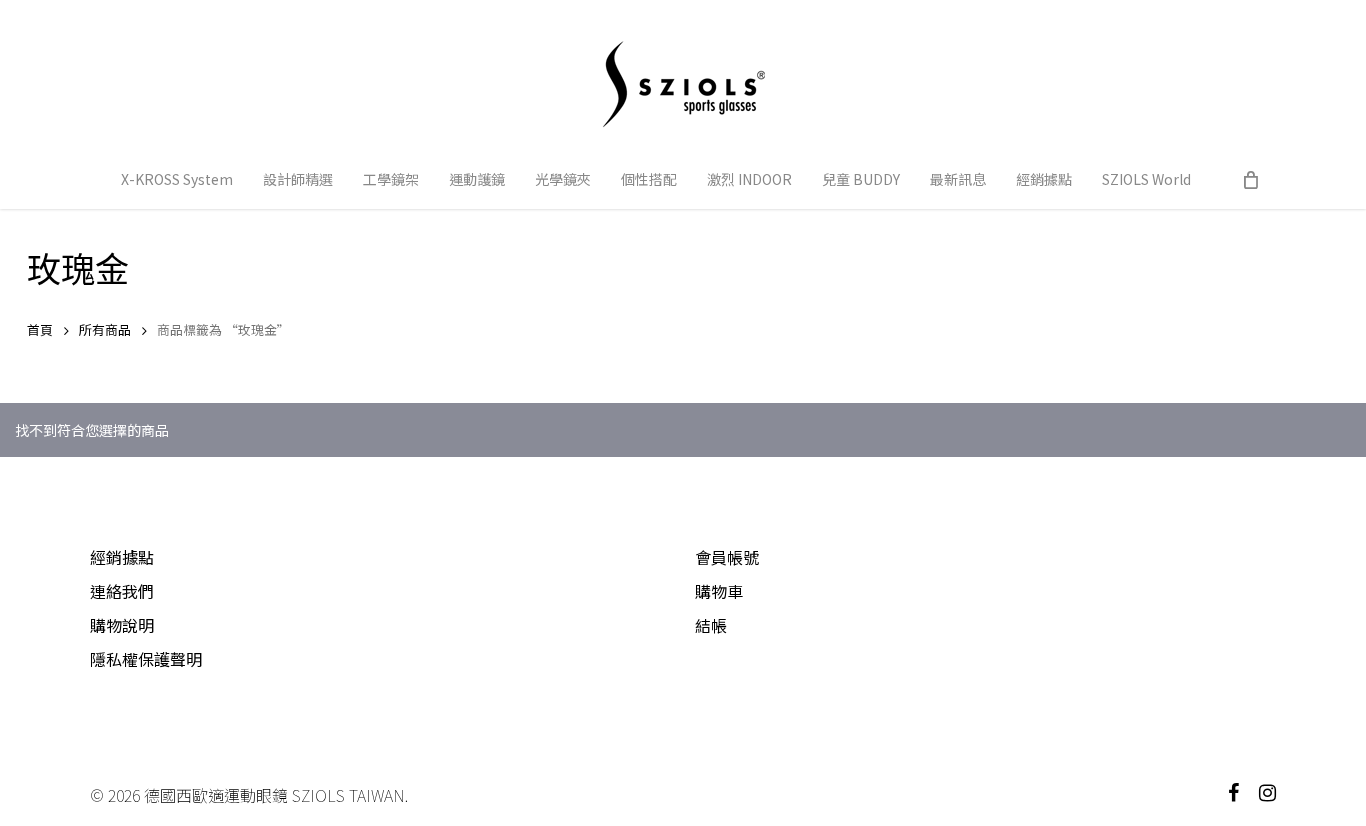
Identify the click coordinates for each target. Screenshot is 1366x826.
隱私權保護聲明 (146, 659)
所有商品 (105, 329)
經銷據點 (122, 557)
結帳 (711, 625)
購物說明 (122, 625)
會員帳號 (727, 557)
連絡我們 (122, 591)
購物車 (719, 591)
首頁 (40, 329)
